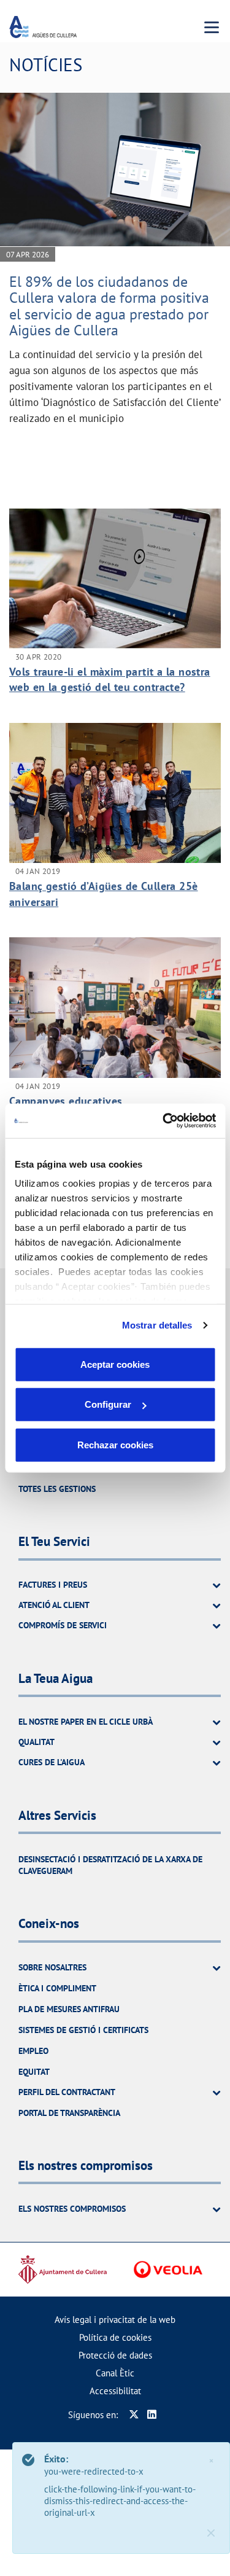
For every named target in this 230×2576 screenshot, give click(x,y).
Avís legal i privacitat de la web (115, 2320)
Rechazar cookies (115, 1444)
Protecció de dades (115, 2355)
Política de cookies (115, 2337)
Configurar (108, 1404)
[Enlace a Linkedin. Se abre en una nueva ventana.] (152, 2415)
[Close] (211, 2533)
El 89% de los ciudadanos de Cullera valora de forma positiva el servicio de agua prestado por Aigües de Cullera (109, 306)
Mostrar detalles (157, 1325)
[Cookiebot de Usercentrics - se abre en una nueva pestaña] (164, 1121)
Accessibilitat (115, 2391)
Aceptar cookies (115, 1364)
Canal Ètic (115, 2373)
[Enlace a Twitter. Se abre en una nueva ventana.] (134, 2415)
